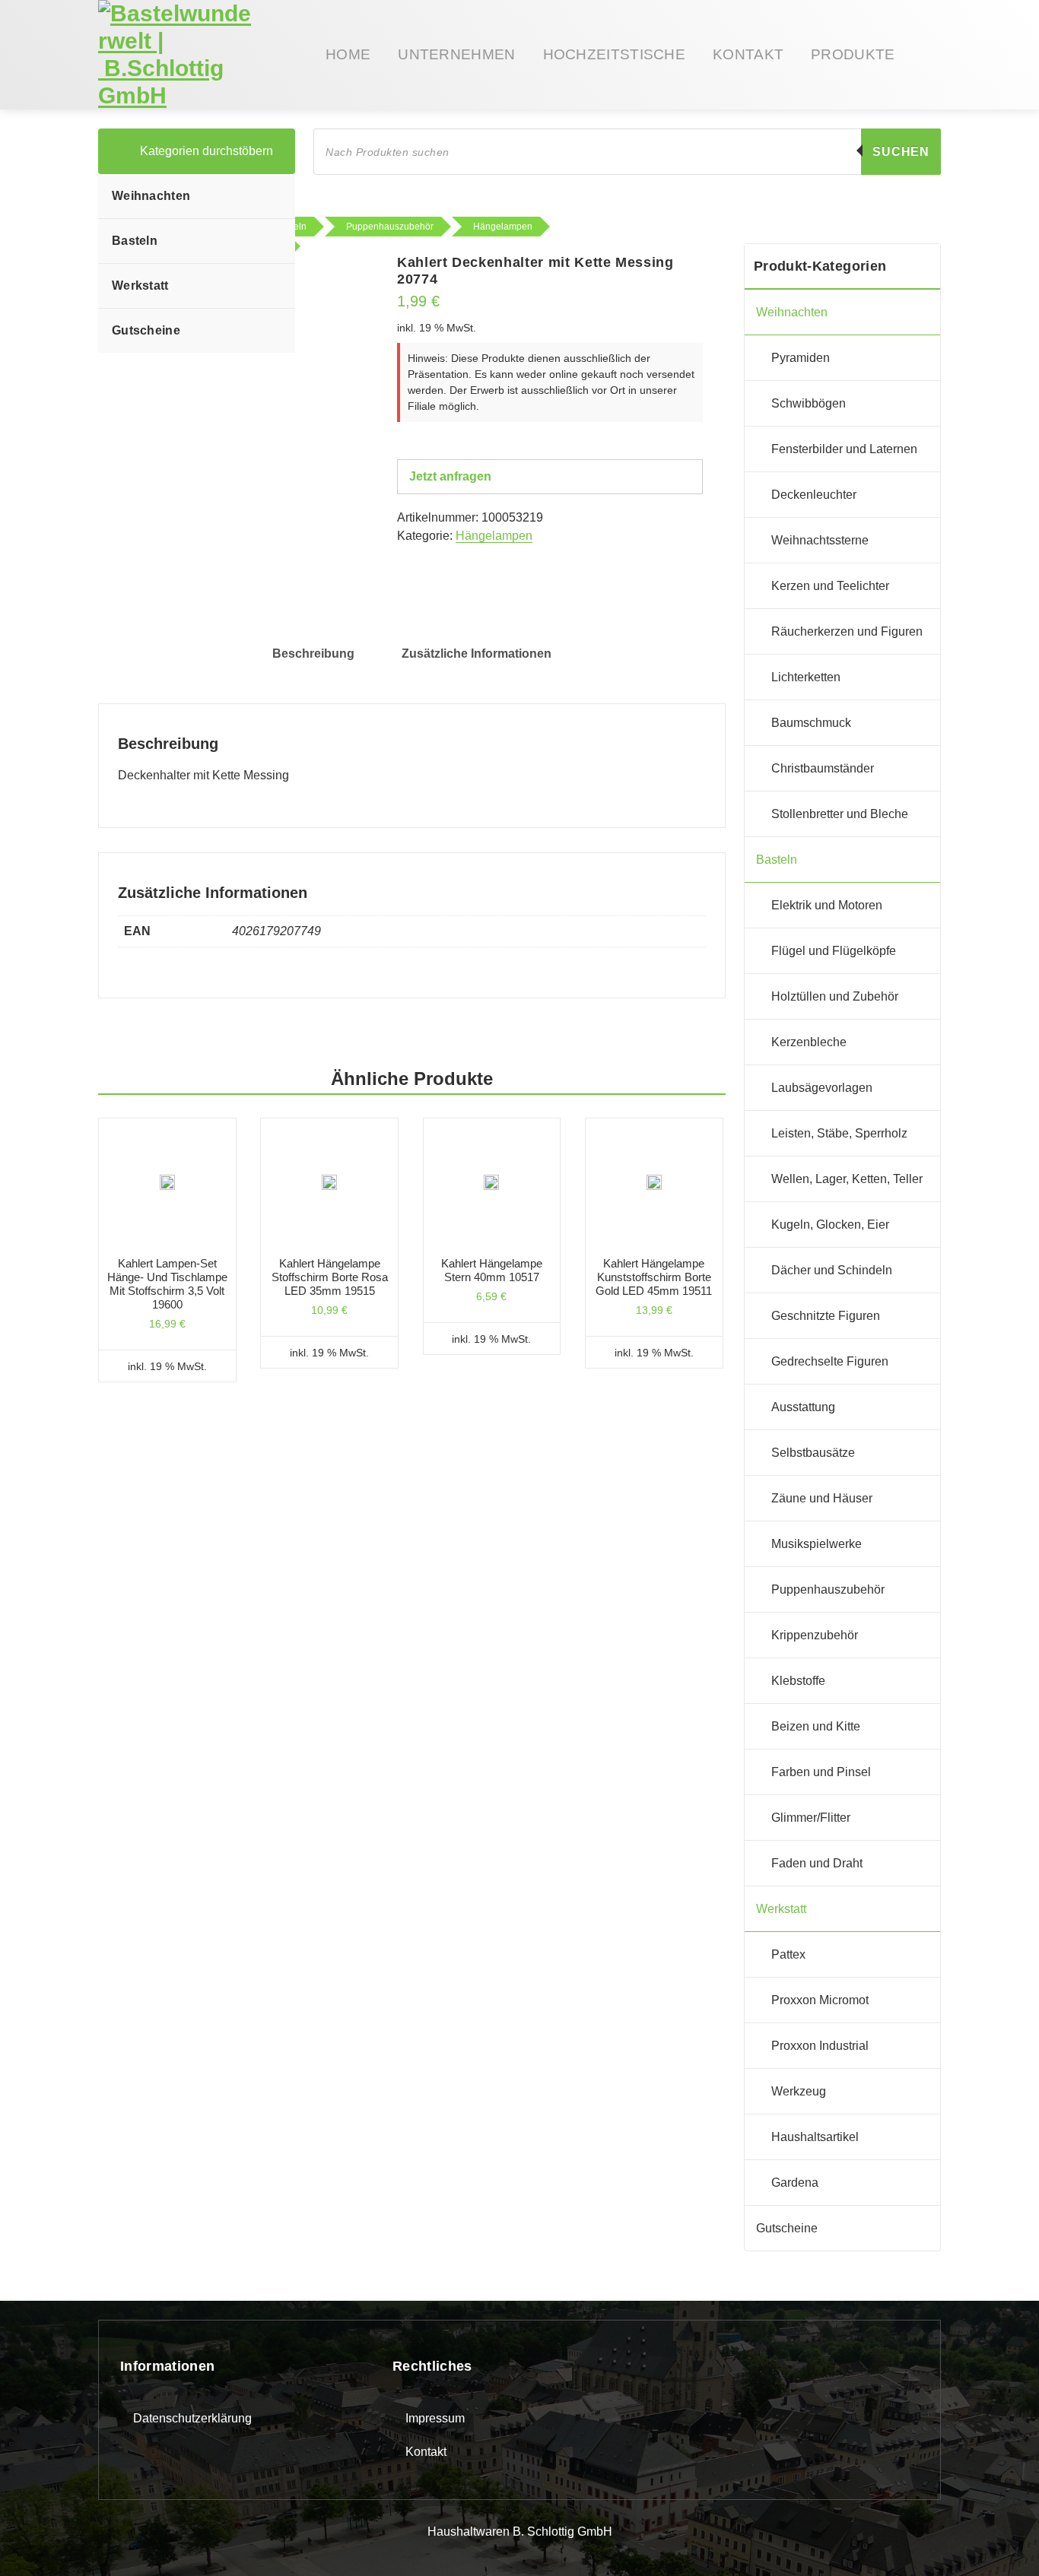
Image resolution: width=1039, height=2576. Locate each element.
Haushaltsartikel (815, 2137)
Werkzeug (799, 2091)
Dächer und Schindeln (832, 1270)
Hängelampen (494, 536)
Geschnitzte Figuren (826, 1316)
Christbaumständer (823, 768)
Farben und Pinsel (821, 1772)
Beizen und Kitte (816, 1726)
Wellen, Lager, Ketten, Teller (847, 1179)
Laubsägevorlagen (822, 1088)
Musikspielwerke (817, 1544)
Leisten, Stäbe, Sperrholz (839, 1133)
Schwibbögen (809, 403)
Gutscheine (146, 330)
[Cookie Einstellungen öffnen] (33, 2541)
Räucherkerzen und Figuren (847, 631)
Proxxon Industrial (820, 2046)
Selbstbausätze (813, 1453)
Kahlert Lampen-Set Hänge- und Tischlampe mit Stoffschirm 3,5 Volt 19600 (167, 1284)
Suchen (901, 152)
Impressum (435, 2418)
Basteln (135, 241)
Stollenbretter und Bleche (840, 814)
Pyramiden (801, 358)
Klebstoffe (798, 1681)
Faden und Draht (817, 1863)
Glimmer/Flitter (811, 1818)
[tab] (313, 654)
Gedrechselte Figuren (830, 1361)
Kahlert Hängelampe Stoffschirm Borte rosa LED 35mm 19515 (330, 1277)
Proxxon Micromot (820, 2000)
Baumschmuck (811, 723)
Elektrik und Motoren (827, 905)
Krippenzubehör (815, 1635)
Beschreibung (313, 654)
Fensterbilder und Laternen (844, 449)
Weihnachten (151, 196)
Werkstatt (140, 286)
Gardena (795, 2183)
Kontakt (426, 2452)
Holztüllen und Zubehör (835, 996)
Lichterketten (806, 677)
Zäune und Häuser (822, 1498)
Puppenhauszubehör (828, 1589)
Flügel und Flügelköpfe (834, 951)
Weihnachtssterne (820, 540)
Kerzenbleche (809, 1042)
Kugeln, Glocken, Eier (830, 1225)
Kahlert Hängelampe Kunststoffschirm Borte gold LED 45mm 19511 (654, 1277)
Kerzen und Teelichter (830, 586)
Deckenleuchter (814, 495)
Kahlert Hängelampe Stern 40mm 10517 (492, 1270)
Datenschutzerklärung (192, 2418)
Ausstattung (803, 1407)
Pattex (788, 1954)
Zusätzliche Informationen (477, 654)
